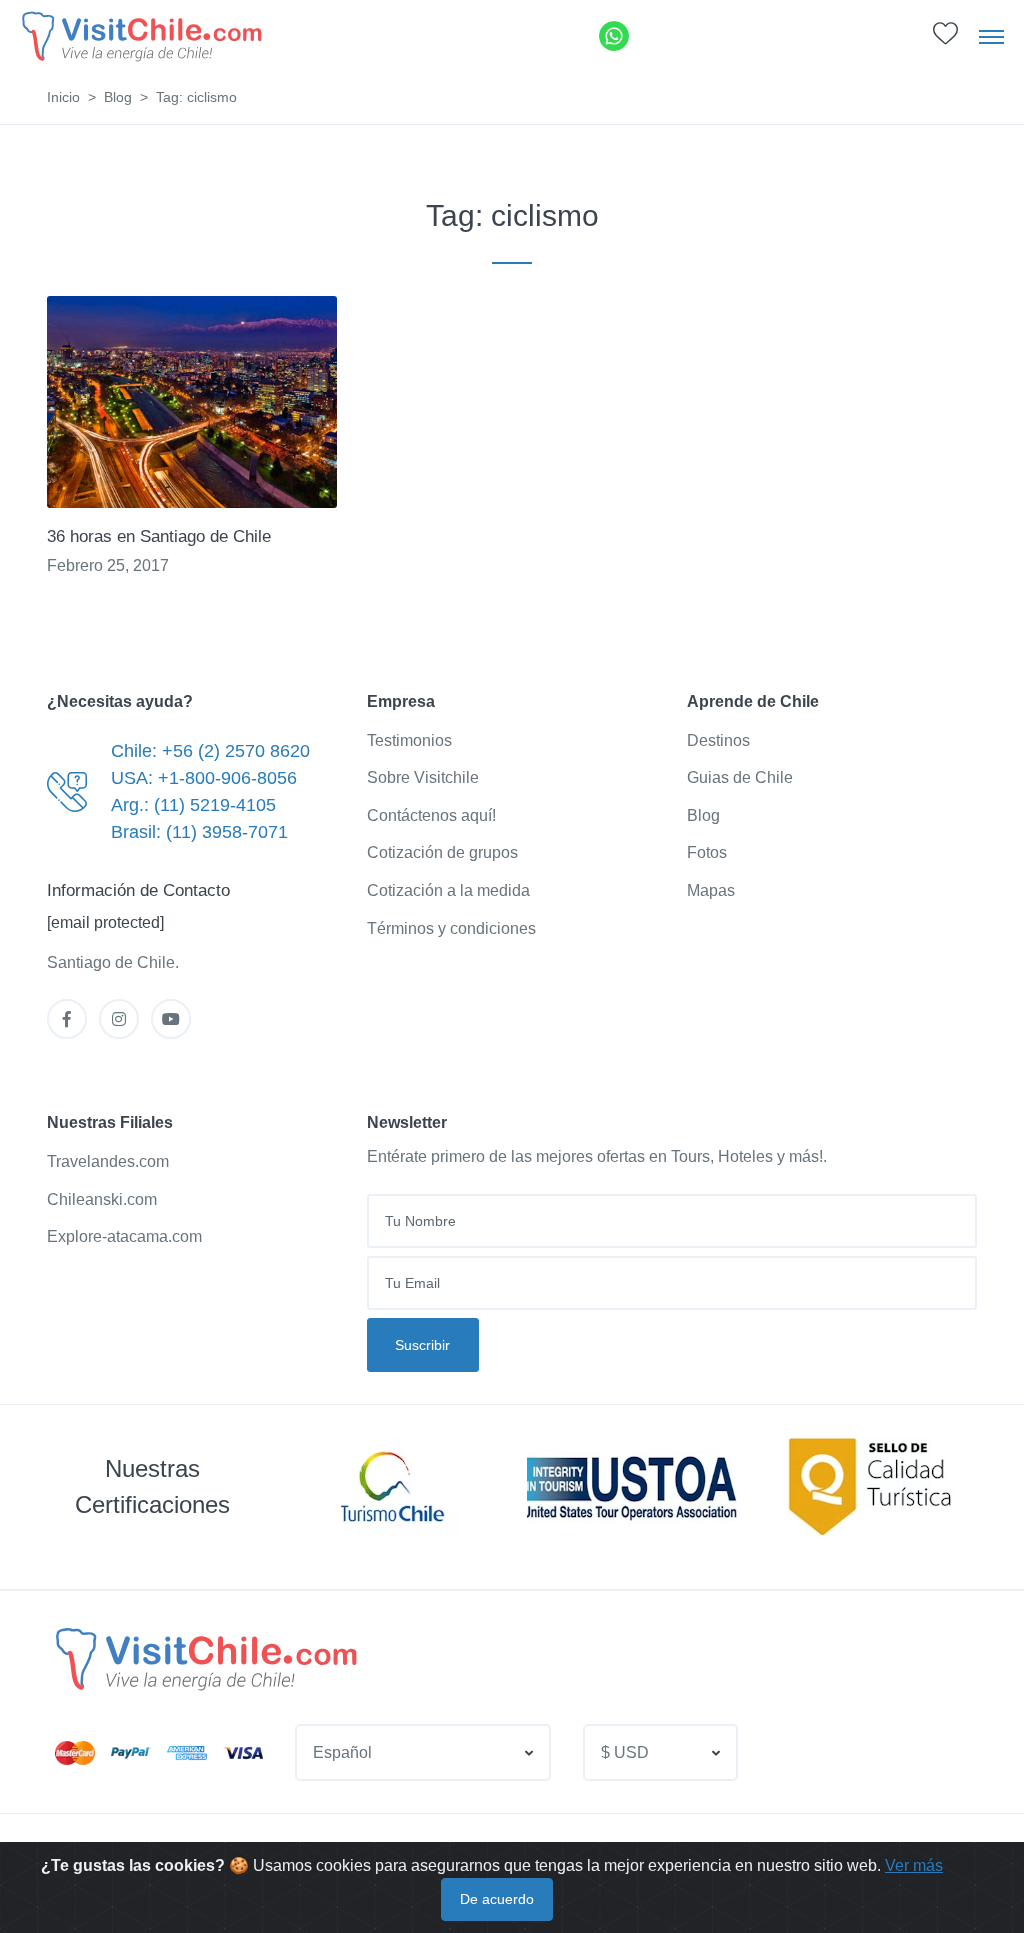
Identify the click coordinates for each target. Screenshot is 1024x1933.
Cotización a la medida (448, 890)
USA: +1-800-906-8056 (204, 778)
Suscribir (422, 1345)
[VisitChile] (140, 35)
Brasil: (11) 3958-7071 (199, 832)
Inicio (63, 97)
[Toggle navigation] (991, 36)
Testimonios (409, 740)
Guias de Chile (740, 777)
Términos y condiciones (451, 928)
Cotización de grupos (442, 852)
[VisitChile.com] (204, 1658)
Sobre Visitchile (423, 777)
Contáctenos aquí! (431, 815)
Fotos (707, 852)
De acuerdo (497, 1899)
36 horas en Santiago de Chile (159, 536)
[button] (945, 38)
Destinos (718, 740)
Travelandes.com (108, 1161)
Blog (118, 97)
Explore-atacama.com (124, 1236)
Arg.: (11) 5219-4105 (193, 805)
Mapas (711, 890)
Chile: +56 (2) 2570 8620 (210, 751)
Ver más (914, 1865)
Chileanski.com (102, 1199)
